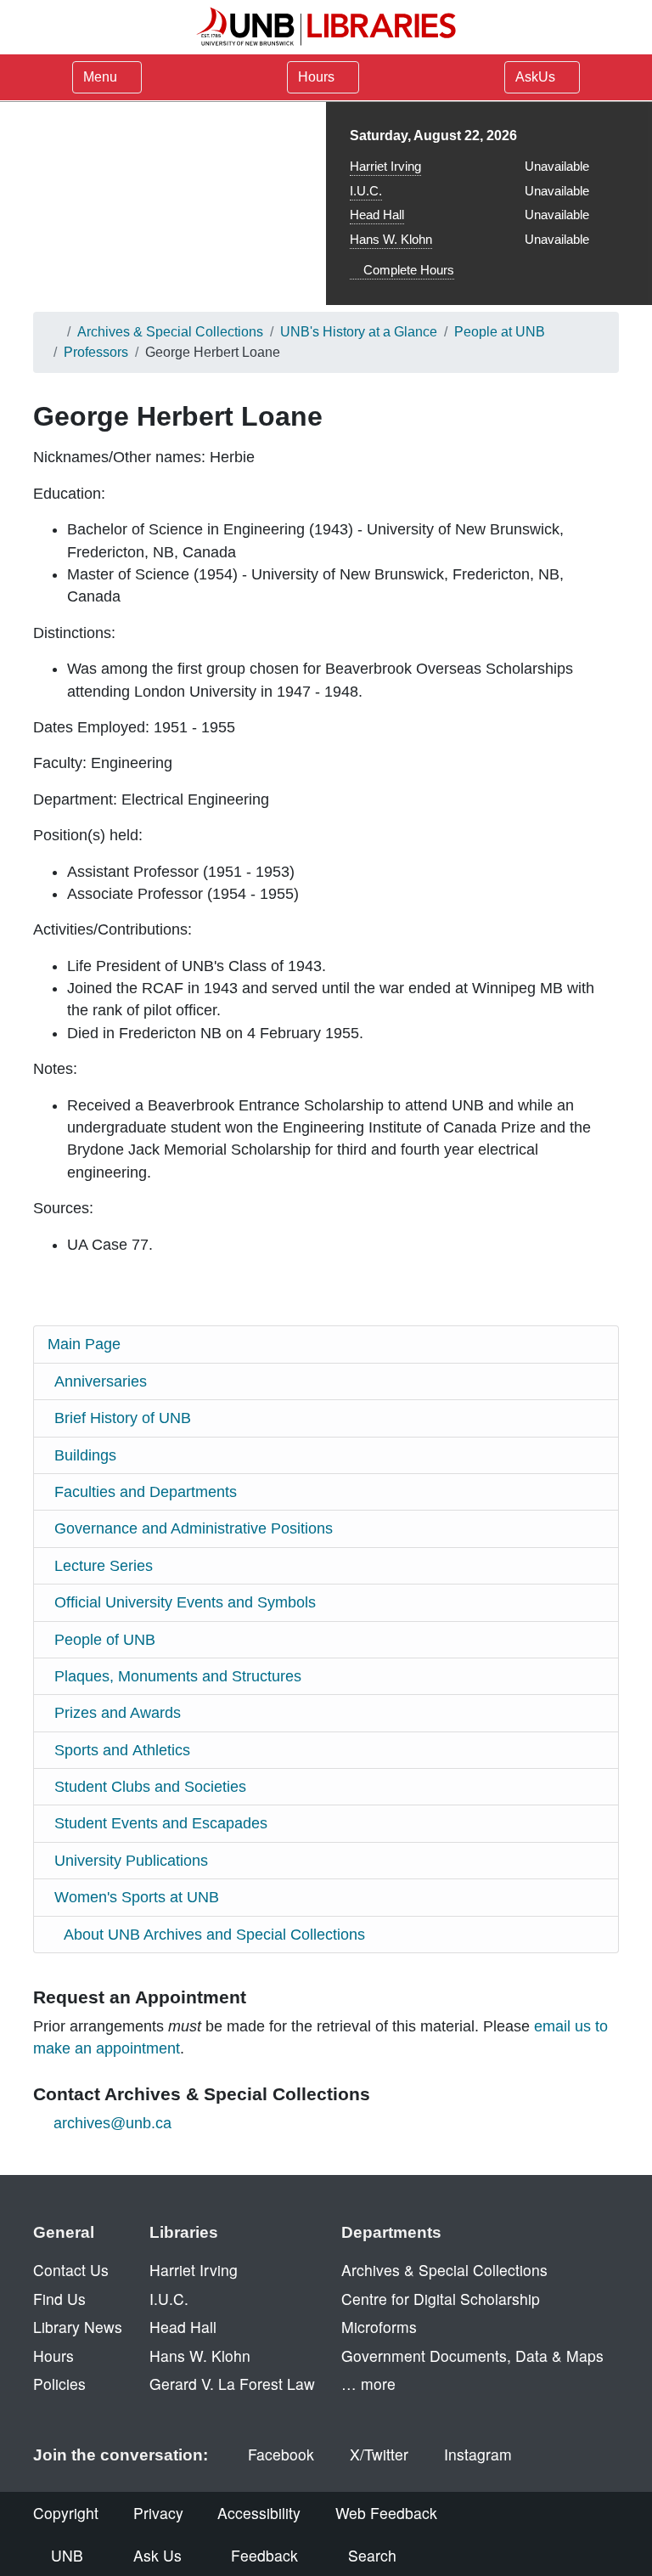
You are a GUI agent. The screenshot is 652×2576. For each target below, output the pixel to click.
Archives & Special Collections (170, 332)
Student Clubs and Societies (150, 1787)
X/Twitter (379, 2454)
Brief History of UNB (123, 1418)
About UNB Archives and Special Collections (214, 1935)
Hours (318, 77)
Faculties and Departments (146, 1492)
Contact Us (71, 2270)
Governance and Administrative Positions (194, 1528)
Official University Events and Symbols (185, 1602)
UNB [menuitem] (67, 2555)
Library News (78, 2327)
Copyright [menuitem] (66, 2513)
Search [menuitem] (372, 2555)
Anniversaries (101, 1381)
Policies (59, 2384)
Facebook (281, 2454)
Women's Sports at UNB (137, 1897)
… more (368, 2384)
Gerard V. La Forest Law (232, 2384)
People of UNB (105, 1640)
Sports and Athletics (122, 1750)
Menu (100, 77)
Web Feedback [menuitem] (386, 2513)
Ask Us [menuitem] (157, 2555)
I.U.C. (366, 191)
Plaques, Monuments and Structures (178, 1676)
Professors (96, 352)
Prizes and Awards (118, 1713)
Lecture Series (104, 1566)
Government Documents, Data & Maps (472, 2356)
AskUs (537, 77)
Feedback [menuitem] (264, 2555)
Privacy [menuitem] (158, 2513)
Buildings (85, 1455)
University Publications (131, 1861)
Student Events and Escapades (161, 1823)
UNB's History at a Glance (359, 332)
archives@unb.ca (112, 2123)
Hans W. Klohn (391, 239)
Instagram (478, 2454)
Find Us (59, 2299)
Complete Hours (407, 270)
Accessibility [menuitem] (259, 2513)
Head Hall (377, 215)
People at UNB (500, 332)
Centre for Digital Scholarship (441, 2299)
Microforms (379, 2327)
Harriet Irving (385, 166)
